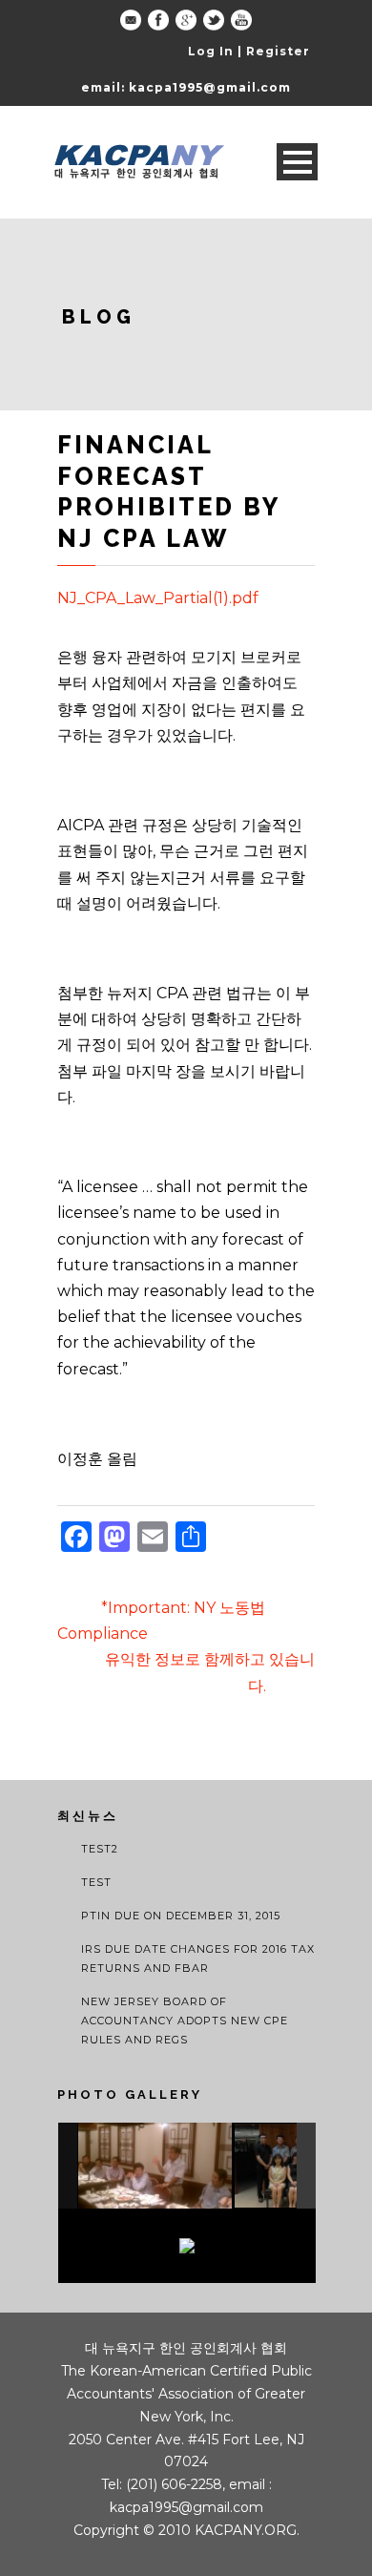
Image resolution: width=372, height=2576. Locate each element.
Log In (211, 51)
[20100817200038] (155, 2166)
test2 (100, 1849)
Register (278, 51)
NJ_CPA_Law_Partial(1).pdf (158, 598)
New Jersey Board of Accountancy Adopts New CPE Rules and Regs (185, 2021)
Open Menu (297, 162)
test (96, 1882)
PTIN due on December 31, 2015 (181, 1916)
